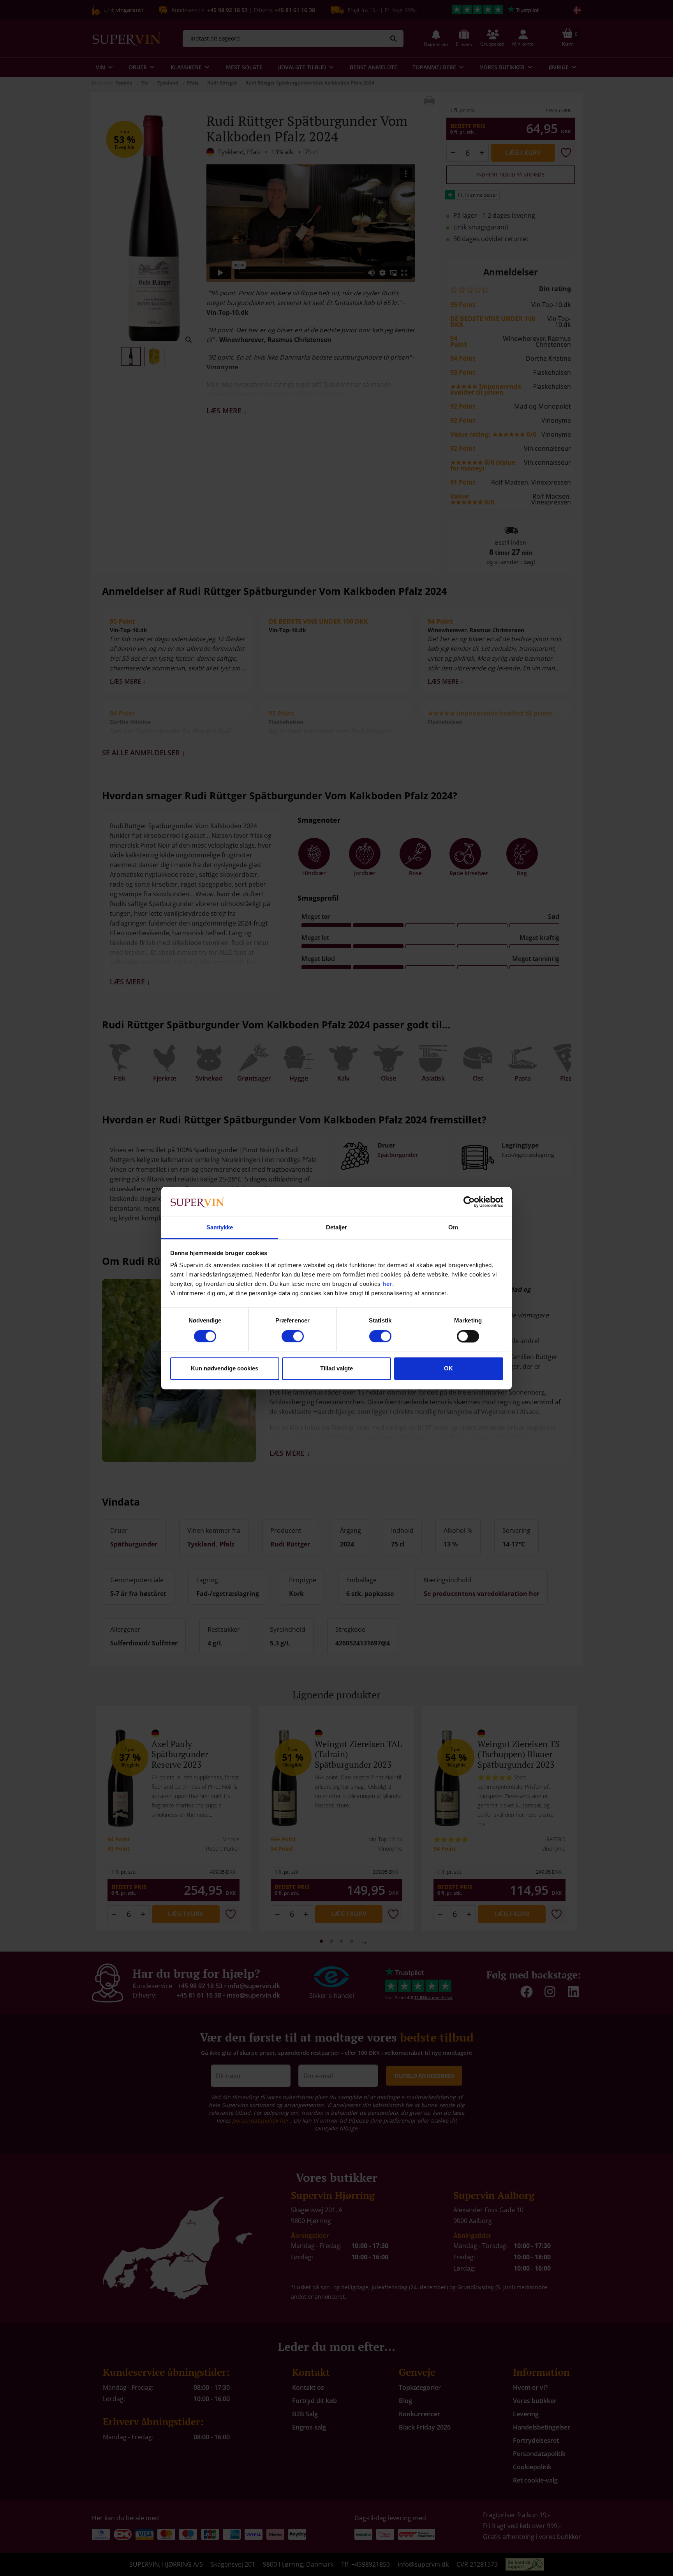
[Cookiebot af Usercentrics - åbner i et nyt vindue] (469, 1202)
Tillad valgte (336, 1369)
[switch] (293, 1336)
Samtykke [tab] (220, 1228)
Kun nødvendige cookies (225, 1369)
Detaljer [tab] (337, 1228)
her (387, 1284)
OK (448, 1369)
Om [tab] (453, 1228)
